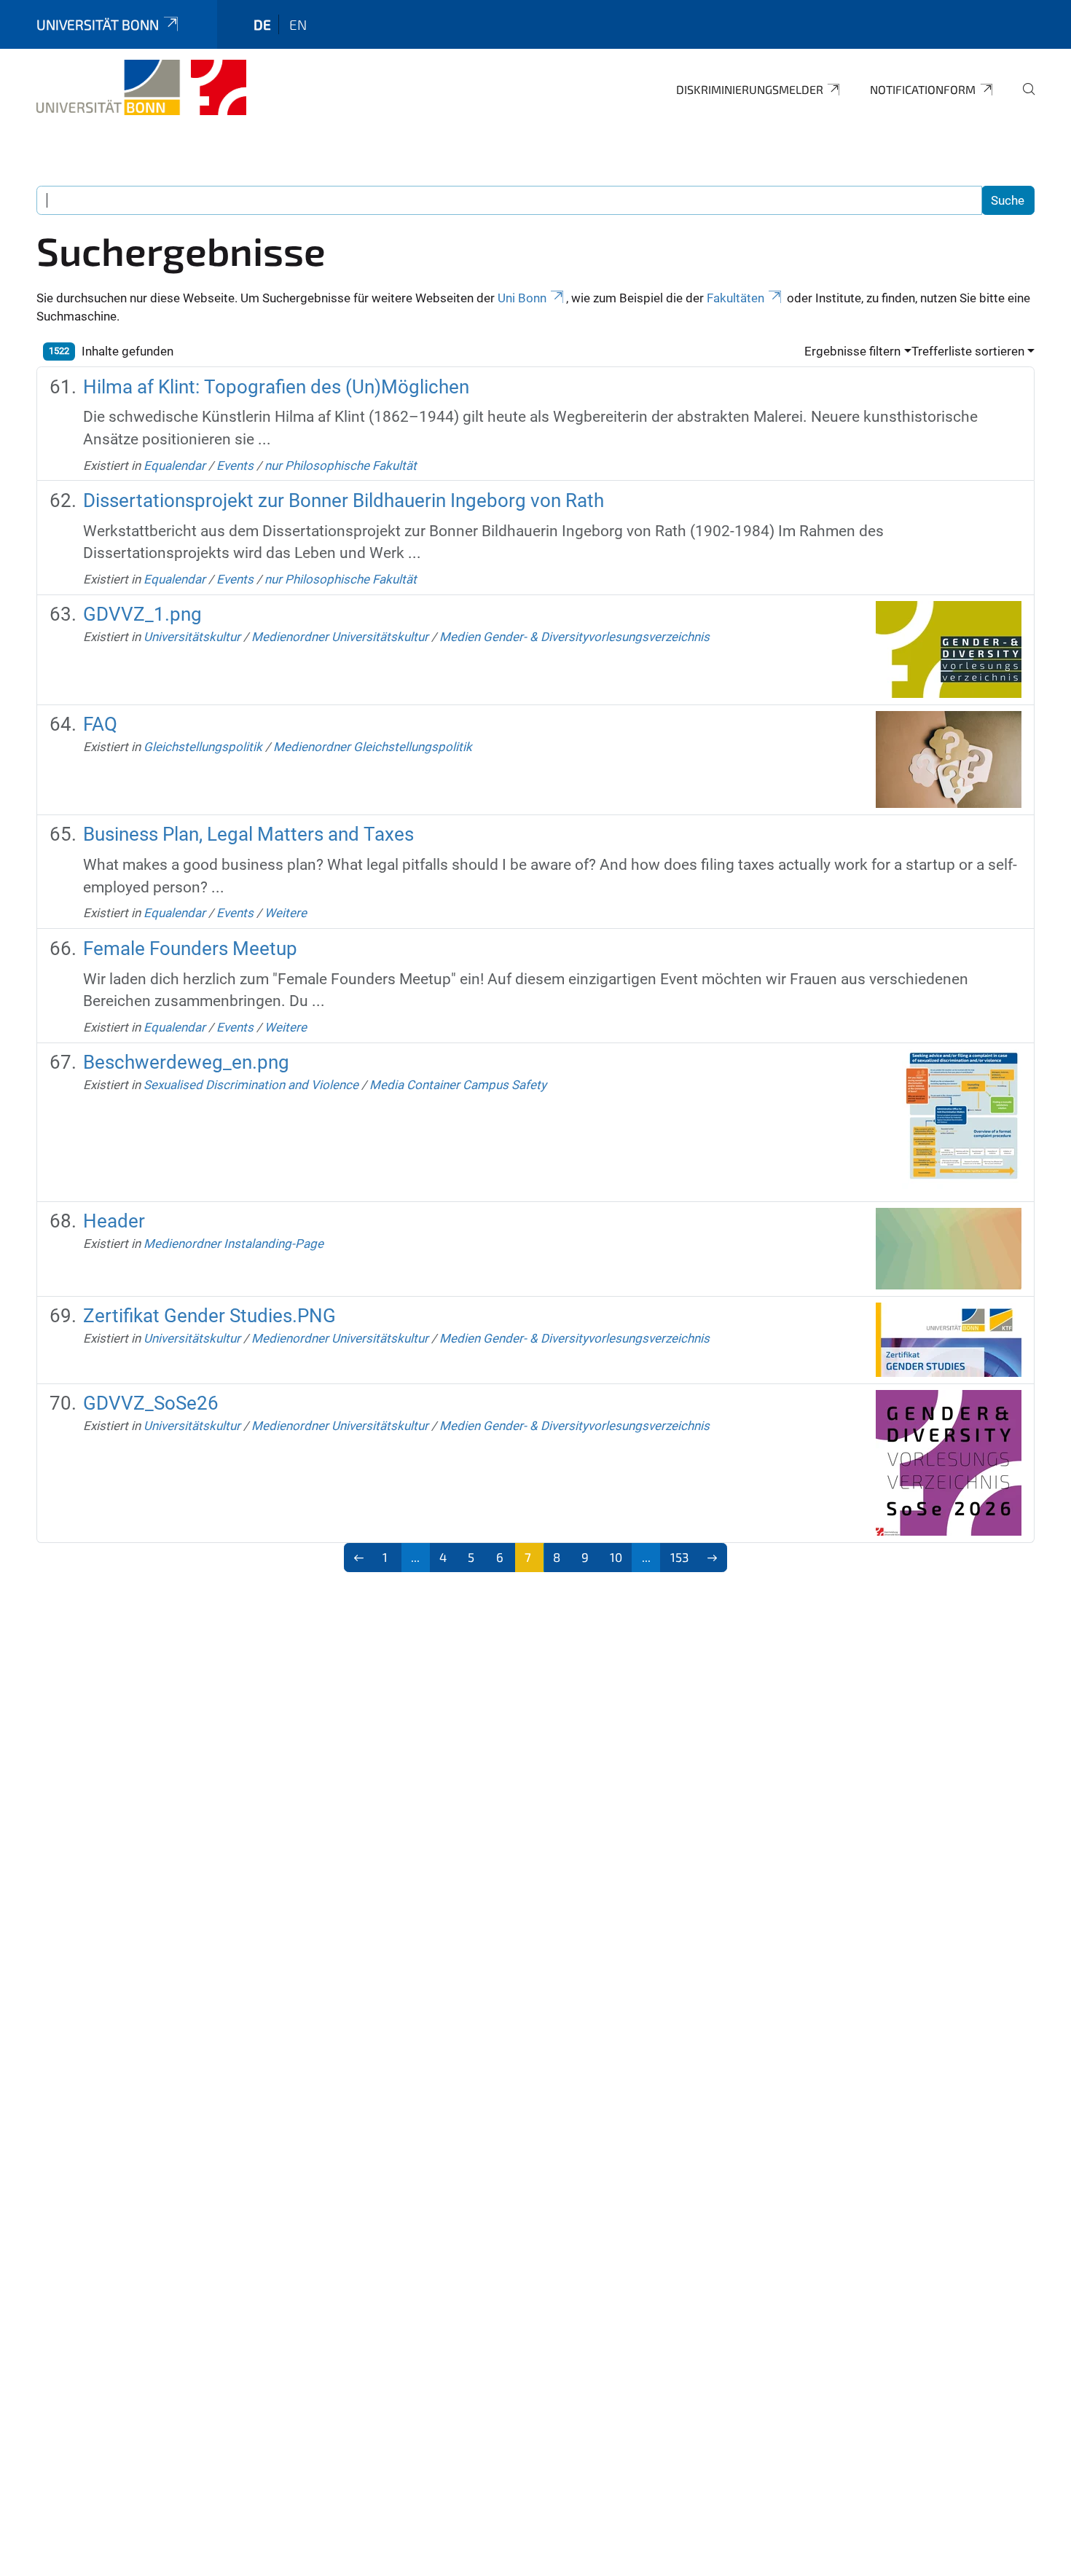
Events (235, 466)
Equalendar (174, 466)
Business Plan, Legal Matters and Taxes (248, 834)
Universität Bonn (98, 24)
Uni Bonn (522, 298)
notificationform (923, 89)
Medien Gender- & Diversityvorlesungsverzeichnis (574, 637)
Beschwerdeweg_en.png (186, 1062)
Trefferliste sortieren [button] (968, 351)
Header (114, 1221)
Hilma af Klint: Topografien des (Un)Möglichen (276, 387)
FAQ (100, 724)
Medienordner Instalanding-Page (234, 1244)
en (298, 24)
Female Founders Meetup (190, 949)
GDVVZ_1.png (142, 614)
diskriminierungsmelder (750, 89)
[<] (359, 1558)
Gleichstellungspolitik (203, 747)
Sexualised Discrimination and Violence (251, 1085)
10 (616, 1557)
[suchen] (1023, 99)
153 (679, 1557)
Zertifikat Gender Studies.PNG (209, 1316)
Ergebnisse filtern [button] (852, 351)
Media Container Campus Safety (458, 1085)
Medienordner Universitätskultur (340, 637)
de (262, 24)
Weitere (286, 913)
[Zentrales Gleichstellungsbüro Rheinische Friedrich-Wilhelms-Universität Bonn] (141, 87)
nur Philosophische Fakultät (341, 466)
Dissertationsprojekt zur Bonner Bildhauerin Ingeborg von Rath (344, 500)
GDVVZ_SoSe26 (151, 1403)
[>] (713, 1558)
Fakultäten (735, 298)
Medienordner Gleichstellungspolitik (373, 747)
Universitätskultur (192, 637)
